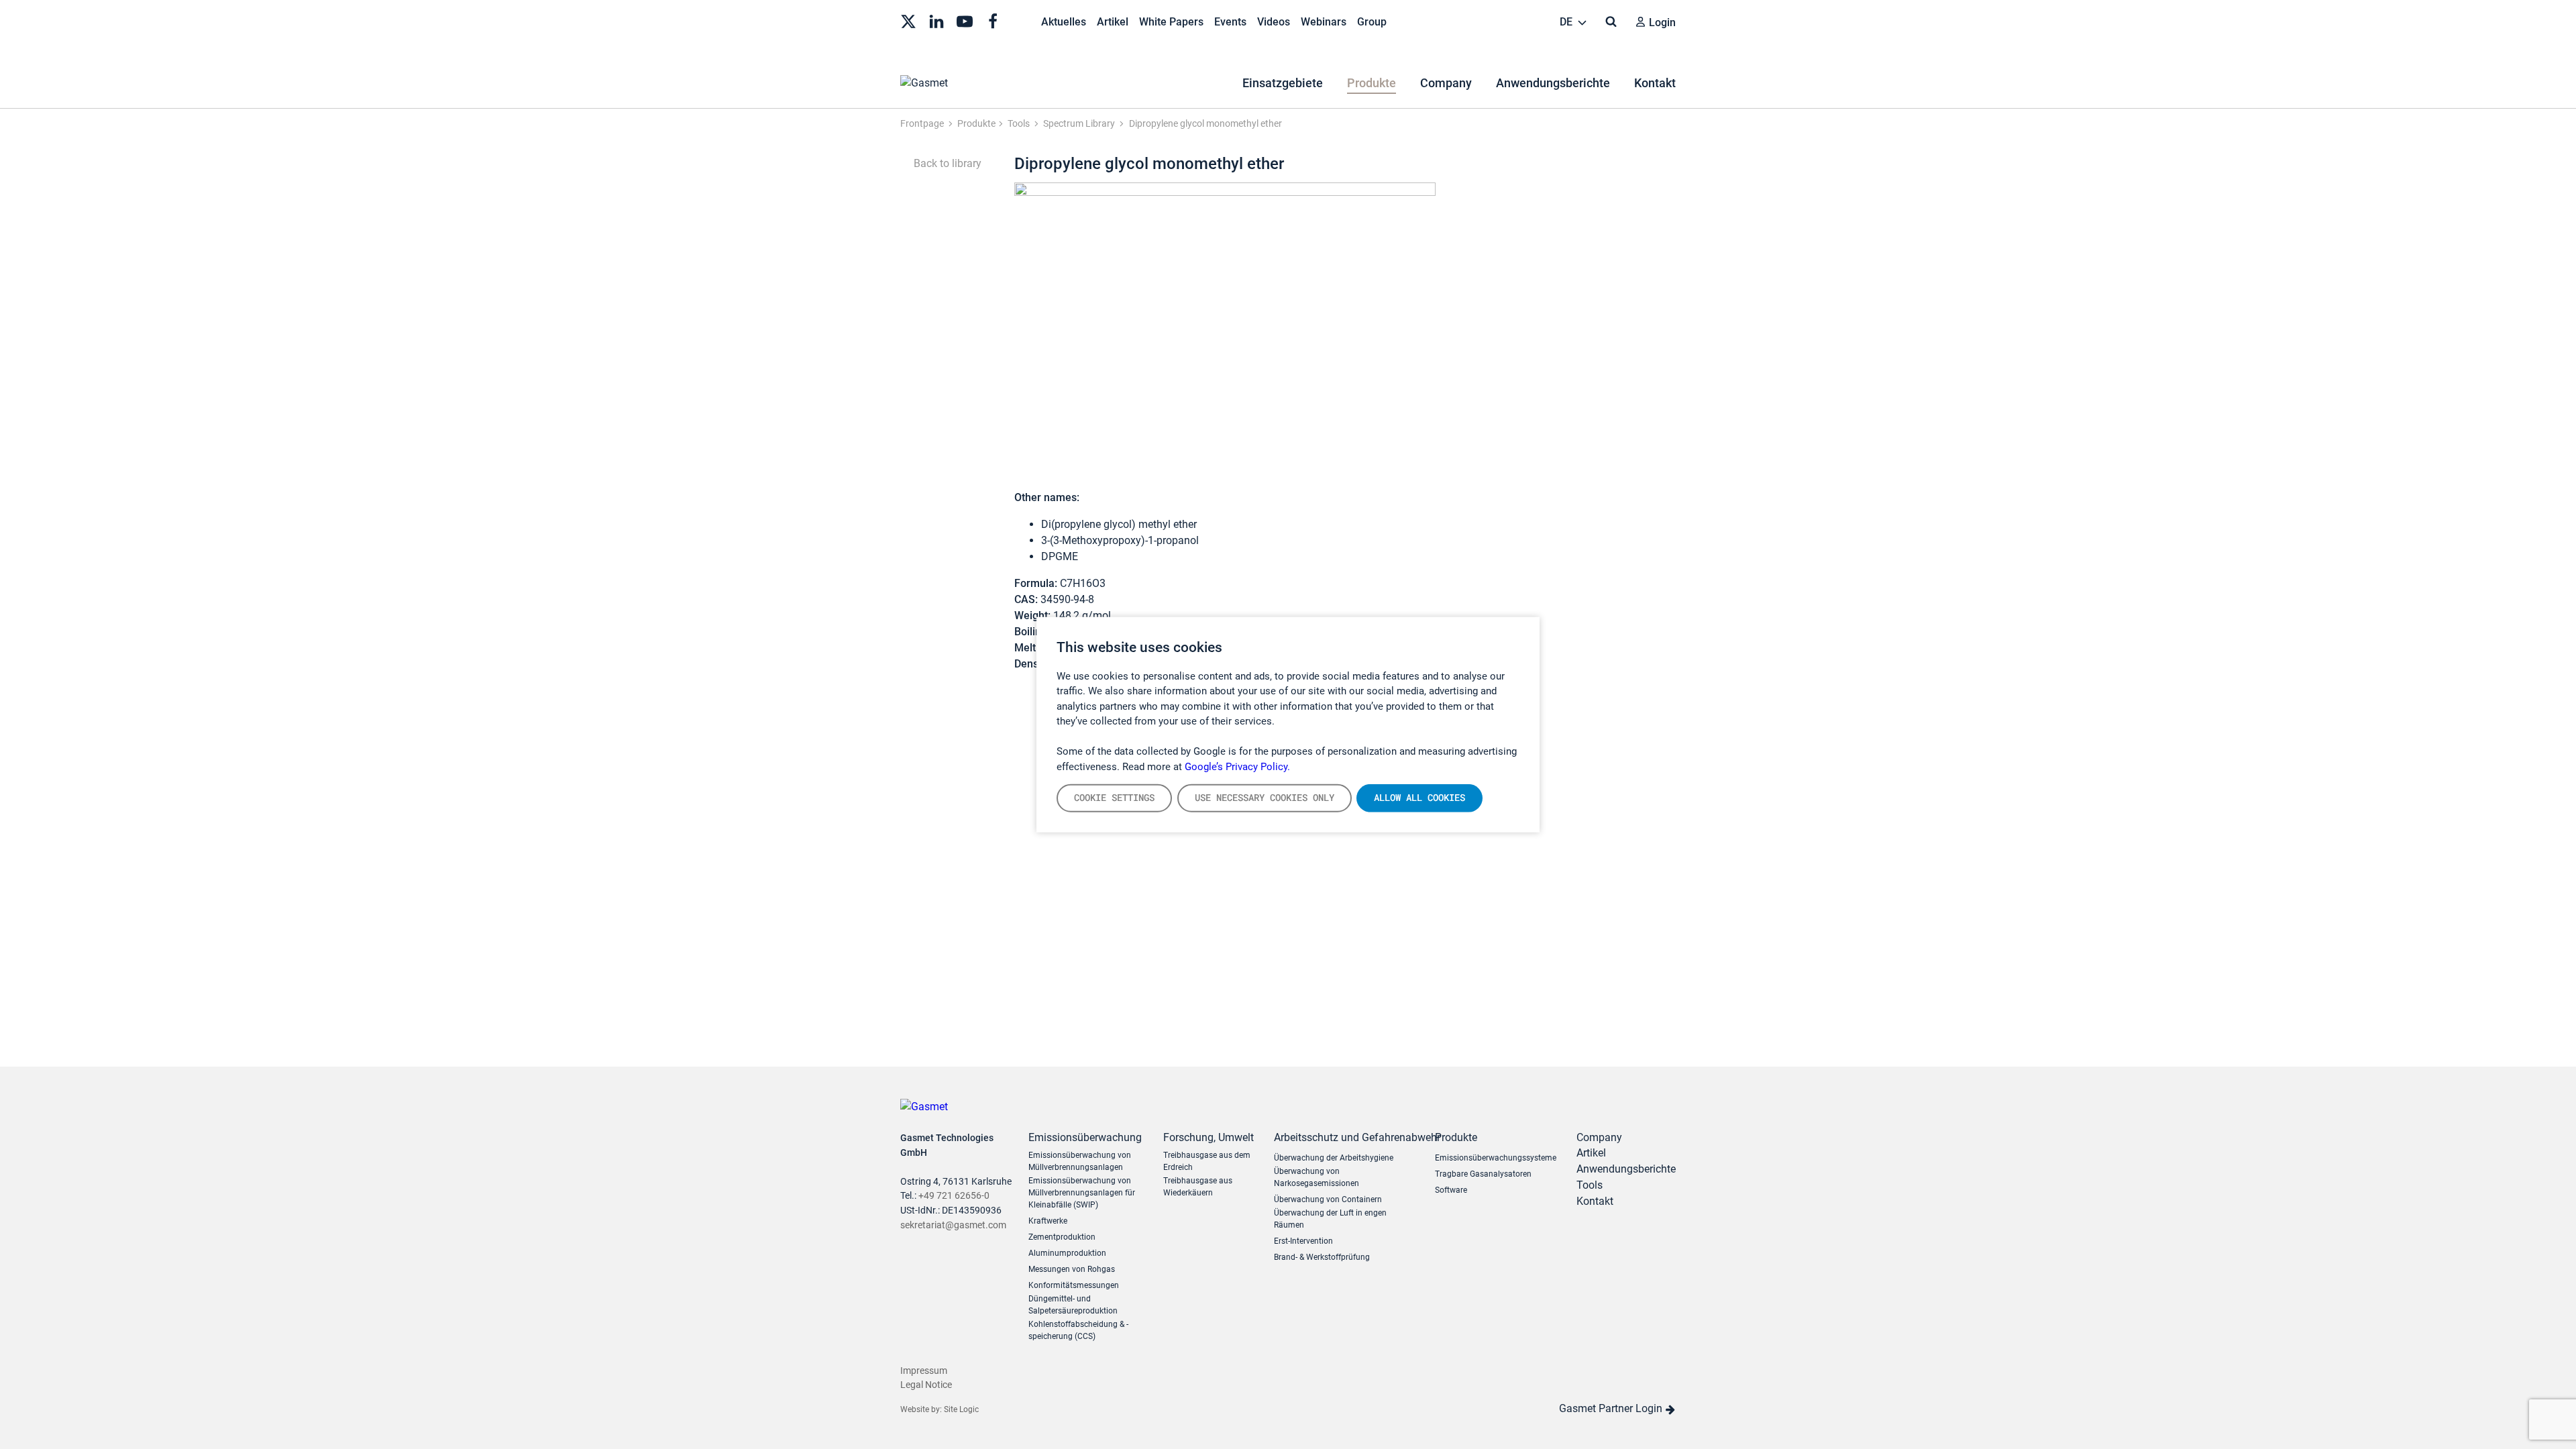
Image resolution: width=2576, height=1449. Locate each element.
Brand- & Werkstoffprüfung (1322, 1257)
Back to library (946, 163)
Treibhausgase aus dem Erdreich (1207, 1161)
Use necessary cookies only (1265, 798)
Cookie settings (1114, 798)
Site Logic (961, 1409)
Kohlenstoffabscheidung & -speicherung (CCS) (1078, 1330)
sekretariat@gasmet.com (953, 1225)
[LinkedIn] (936, 20)
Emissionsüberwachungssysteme (1496, 1158)
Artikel (1113, 22)
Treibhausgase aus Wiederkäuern (1198, 1187)
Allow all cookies (1419, 798)
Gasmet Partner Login (1612, 1408)
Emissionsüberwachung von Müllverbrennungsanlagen (1080, 1161)
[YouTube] (965, 20)
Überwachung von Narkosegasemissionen (1317, 1177)
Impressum (924, 1371)
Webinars (1324, 22)
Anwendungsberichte (1553, 83)
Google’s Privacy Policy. (1237, 766)
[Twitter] (908, 20)
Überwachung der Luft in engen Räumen (1330, 1219)
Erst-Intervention (1303, 1241)
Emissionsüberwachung (1085, 1137)
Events (1230, 22)
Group (1372, 22)
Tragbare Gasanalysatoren (1483, 1174)
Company (1446, 83)
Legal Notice (926, 1385)
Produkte (1372, 83)
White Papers (1171, 22)
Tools (1590, 1185)
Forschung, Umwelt (1209, 1137)
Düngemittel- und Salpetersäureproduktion (1073, 1305)
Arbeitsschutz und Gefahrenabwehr (1344, 1137)
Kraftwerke (1048, 1221)
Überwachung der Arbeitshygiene (1334, 1158)
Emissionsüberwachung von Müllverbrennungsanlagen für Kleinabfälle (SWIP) (1082, 1193)
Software (1451, 1190)
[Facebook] (993, 20)
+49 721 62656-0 (954, 1196)
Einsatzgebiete (1283, 83)
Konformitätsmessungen (1074, 1285)
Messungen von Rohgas (1072, 1269)
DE (1567, 22)
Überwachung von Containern (1328, 1199)
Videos (1274, 22)
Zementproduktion (1062, 1237)
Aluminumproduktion (1067, 1253)
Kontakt (1655, 83)
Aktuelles (1064, 22)
